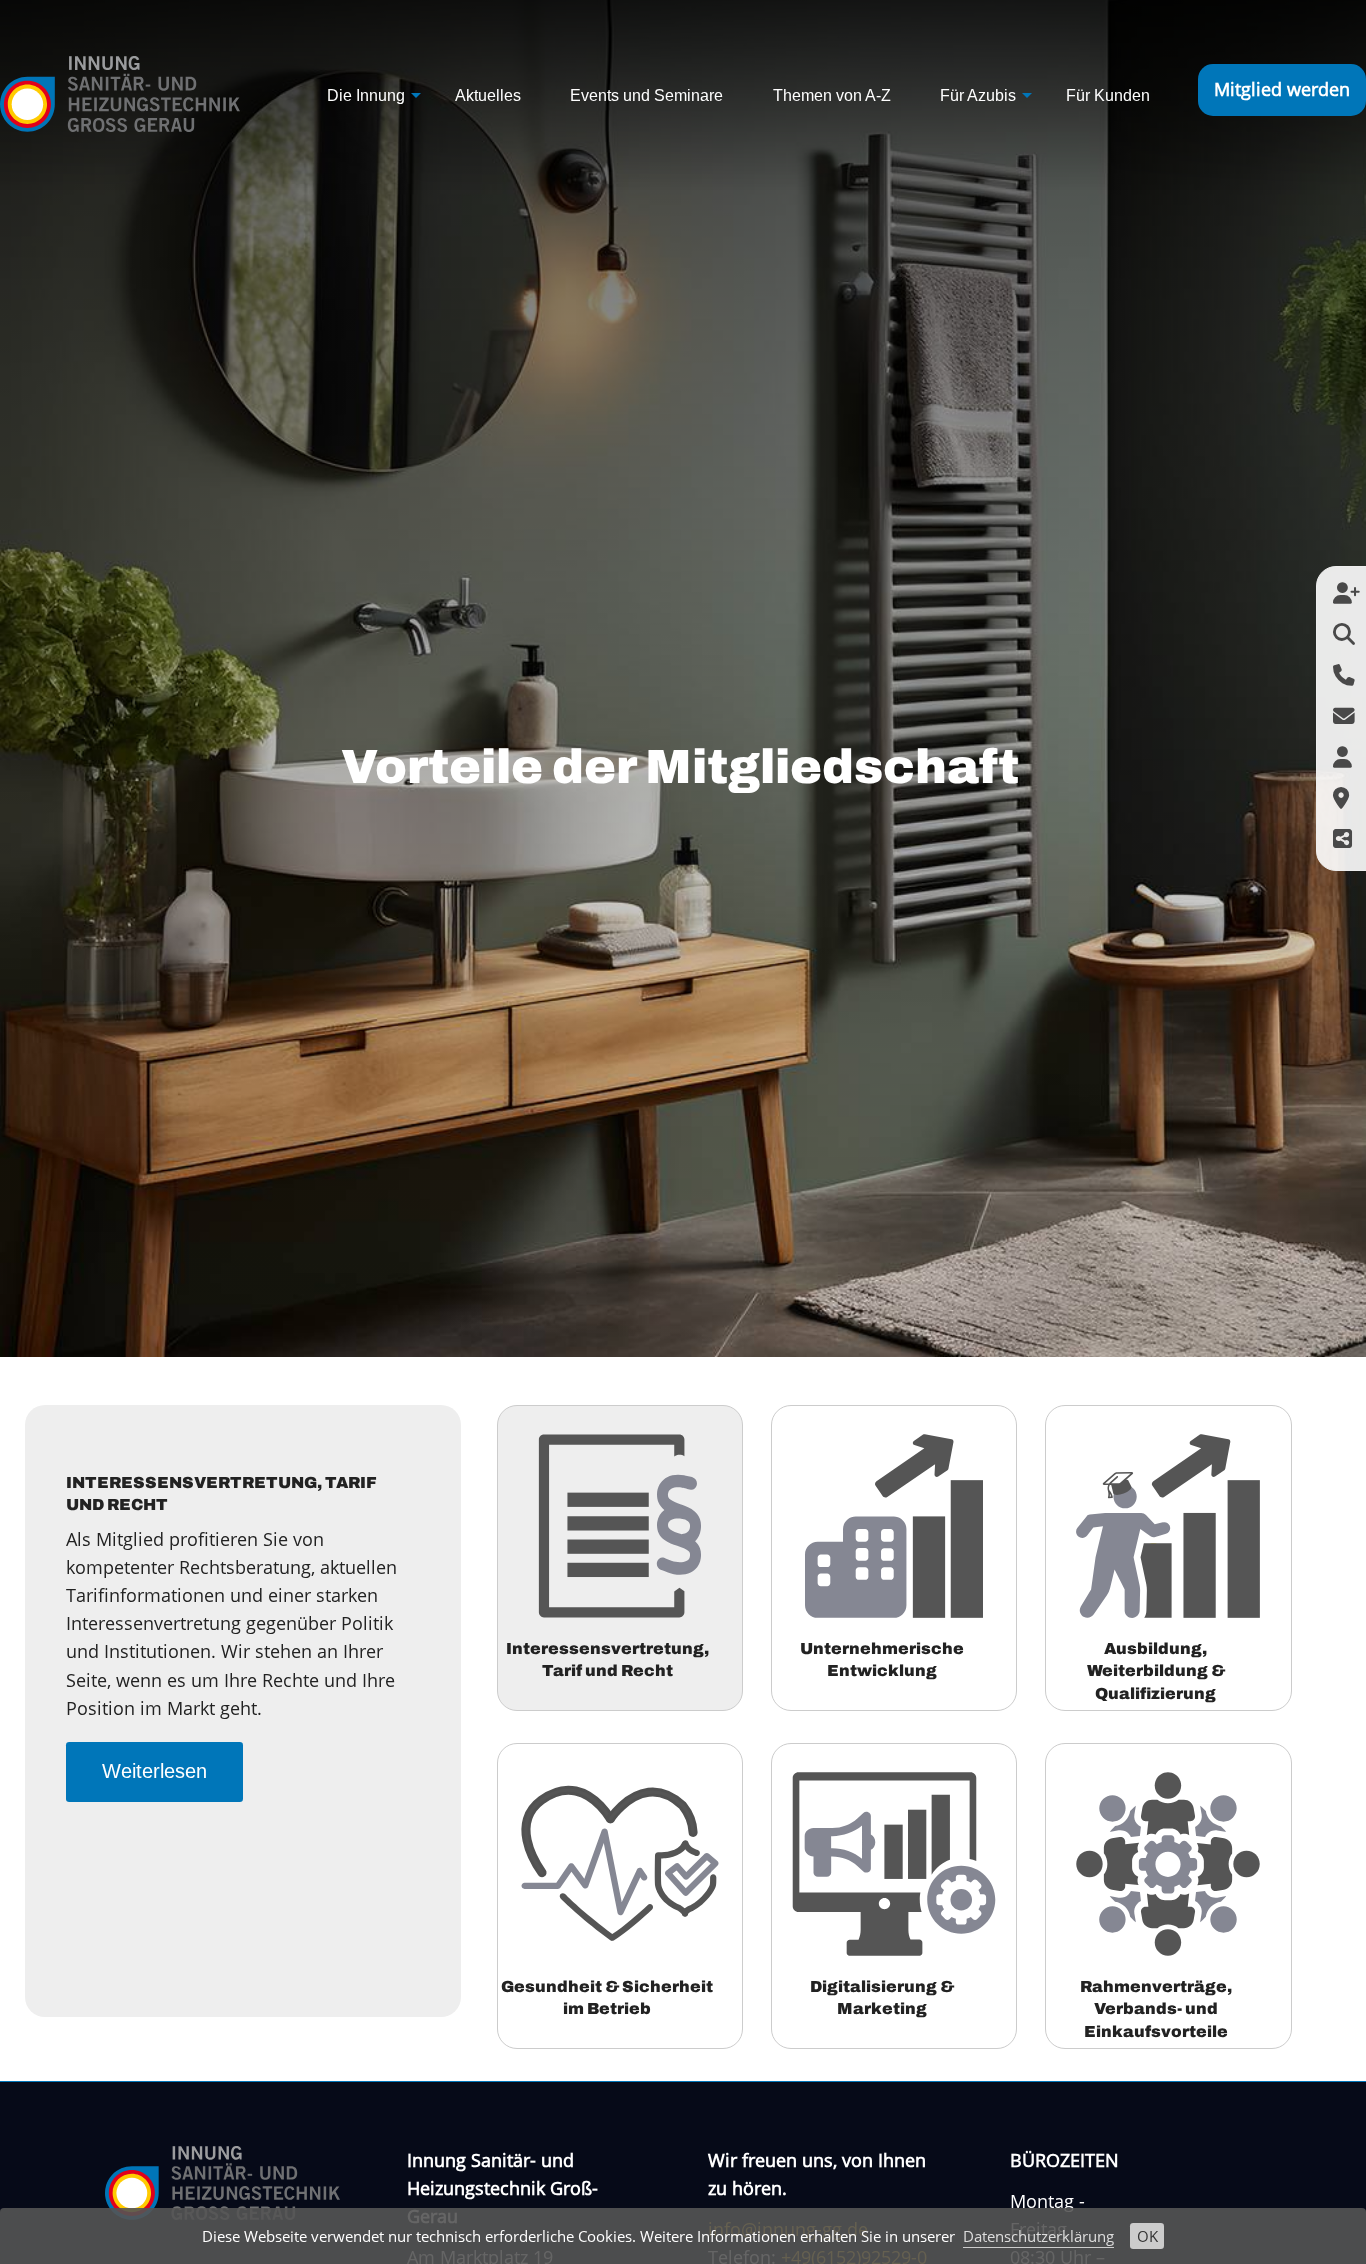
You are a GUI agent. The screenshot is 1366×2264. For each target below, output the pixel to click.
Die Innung (366, 95)
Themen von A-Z (832, 95)
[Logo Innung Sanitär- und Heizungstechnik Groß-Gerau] (120, 88)
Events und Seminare (646, 95)
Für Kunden (1108, 95)
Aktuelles (488, 95)
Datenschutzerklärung (1038, 2236)
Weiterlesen (154, 1771)
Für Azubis (978, 95)
